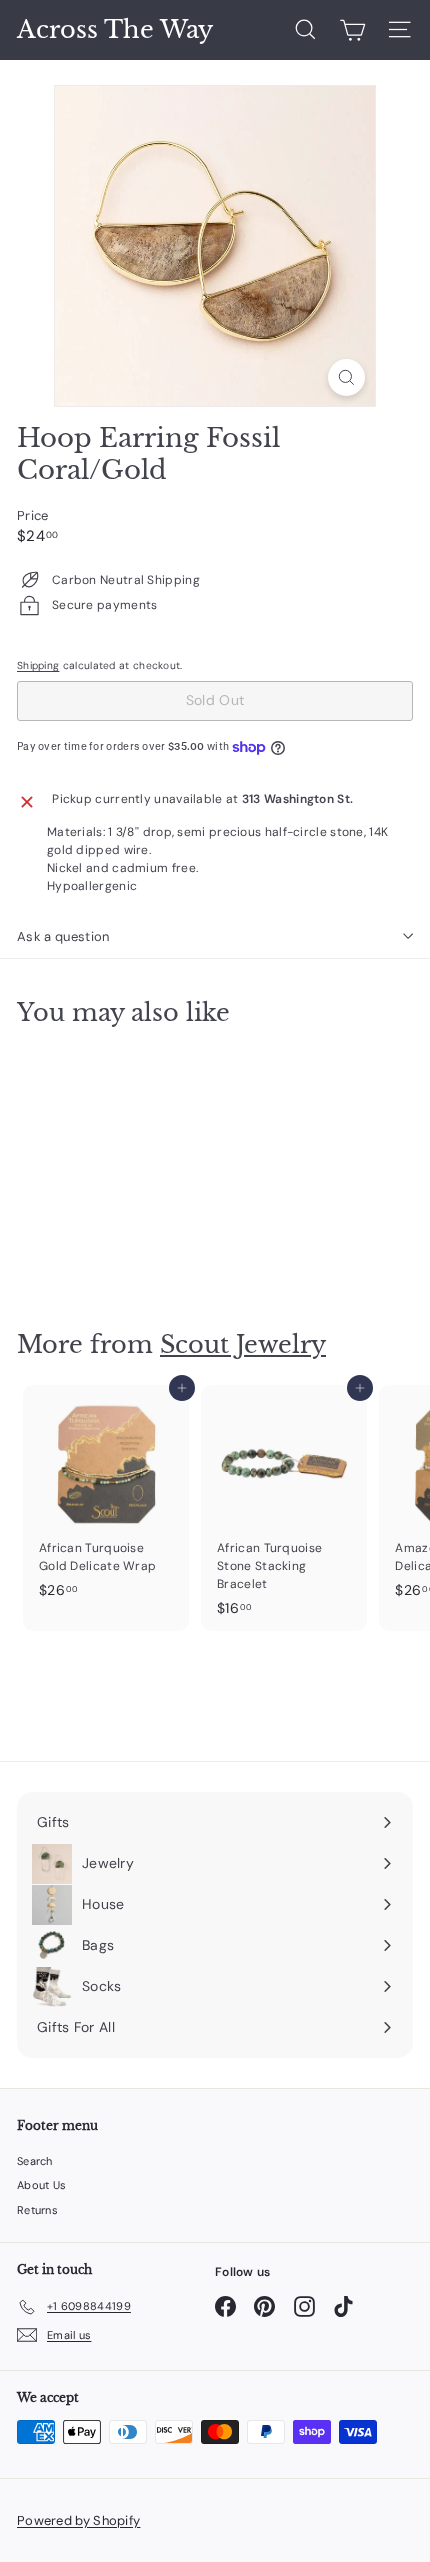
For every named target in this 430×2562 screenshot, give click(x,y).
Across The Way (115, 30)
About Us (41, 2185)
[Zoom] (346, 377)
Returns (37, 2210)
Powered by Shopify (78, 2520)
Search (35, 2161)
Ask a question (63, 936)
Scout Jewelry (243, 1344)
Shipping (38, 665)
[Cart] (352, 30)
